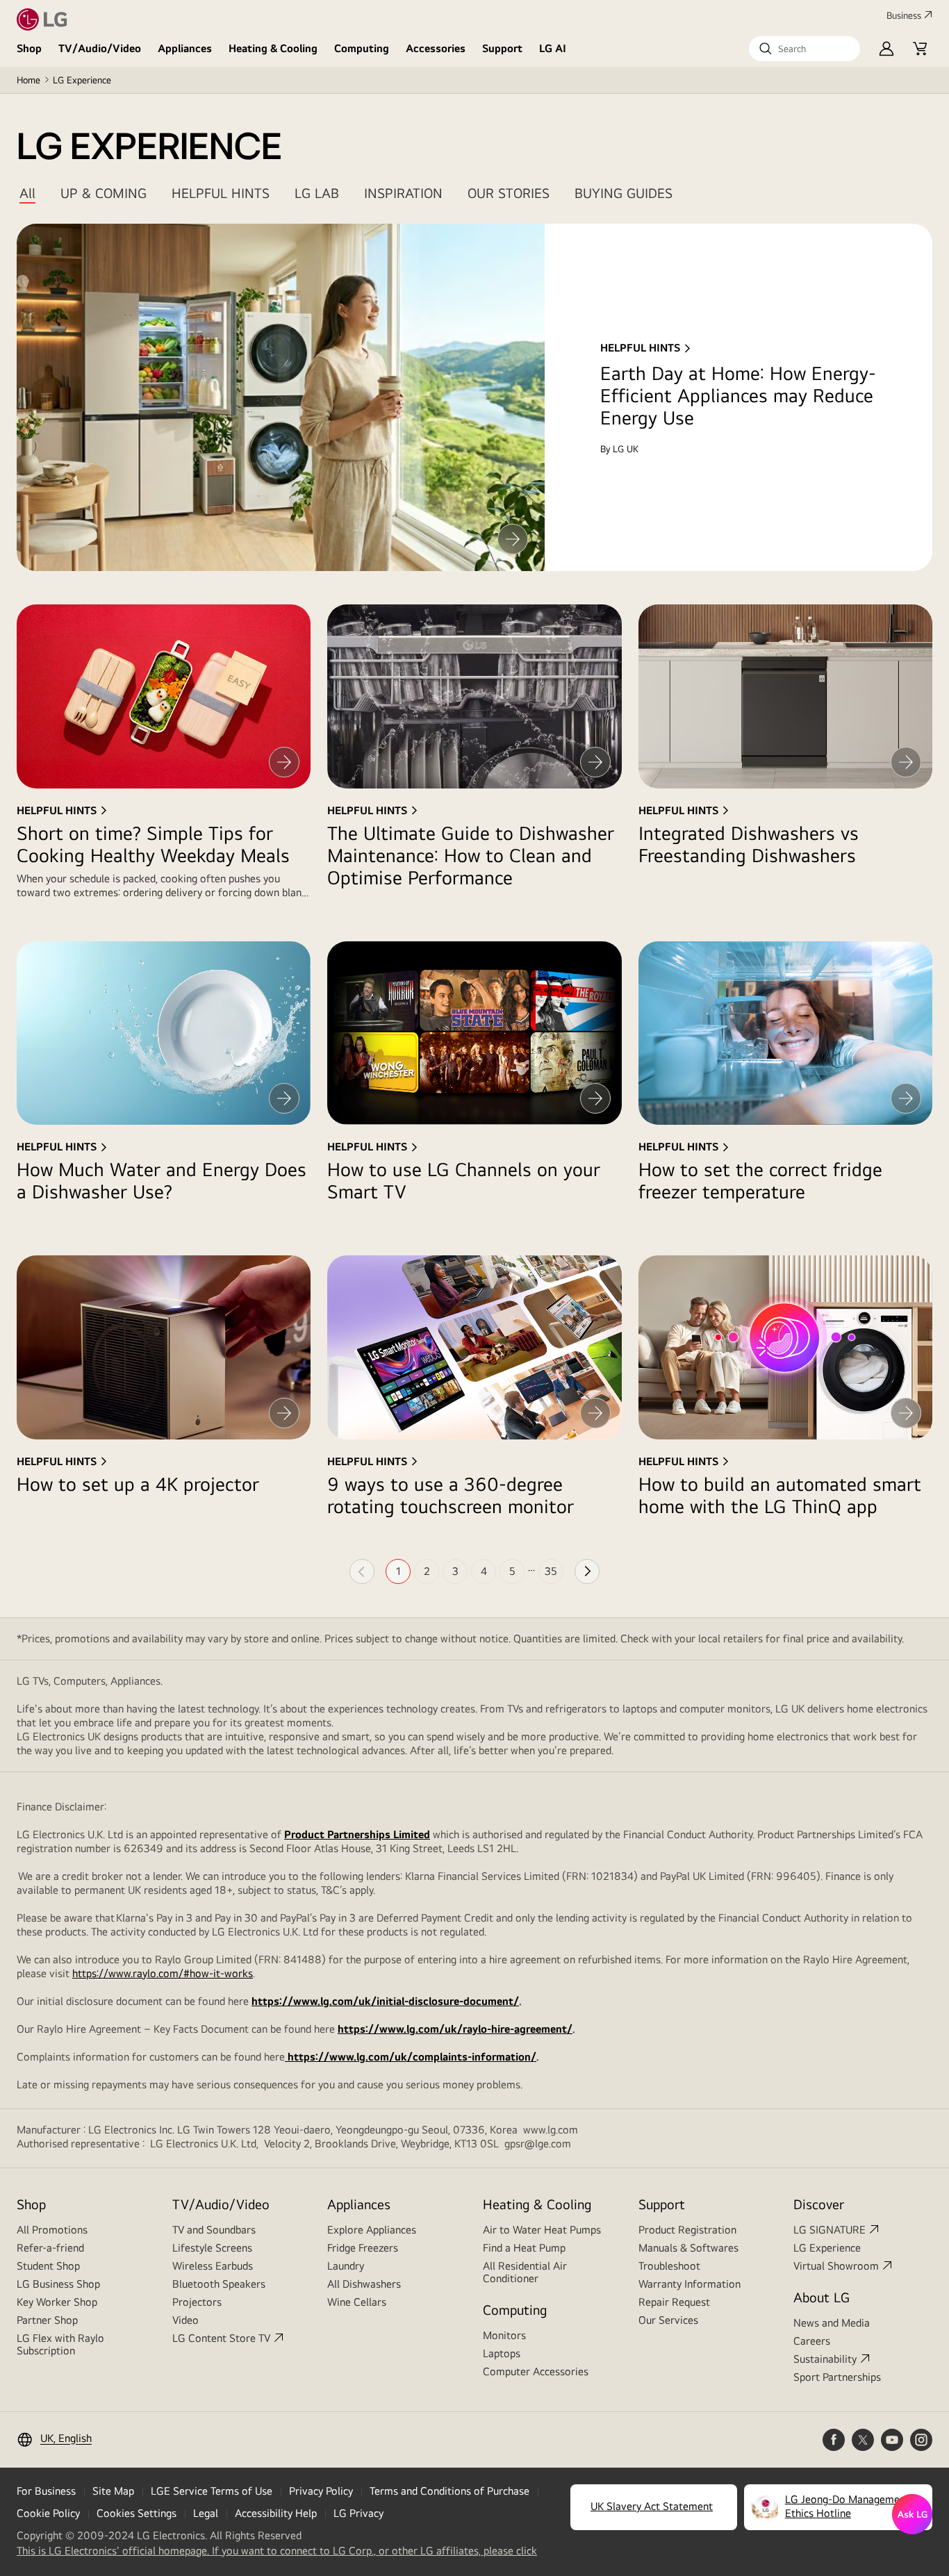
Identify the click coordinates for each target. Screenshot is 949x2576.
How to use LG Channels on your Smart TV (464, 1180)
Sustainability (825, 2359)
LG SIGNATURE (830, 2230)
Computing (362, 48)
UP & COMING (104, 193)
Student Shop (48, 2266)
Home (28, 80)
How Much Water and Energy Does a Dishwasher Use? (162, 1180)
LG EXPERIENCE (149, 147)
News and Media (832, 2323)
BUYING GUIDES (624, 193)
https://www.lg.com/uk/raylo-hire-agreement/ (455, 2029)
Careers (812, 2341)
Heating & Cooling (273, 48)
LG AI (553, 48)
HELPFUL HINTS (221, 193)
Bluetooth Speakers (219, 2284)
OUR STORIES (509, 193)
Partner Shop (47, 2320)
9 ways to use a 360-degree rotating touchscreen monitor (451, 1495)
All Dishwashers (364, 2284)
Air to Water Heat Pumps (542, 2230)
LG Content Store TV (221, 2338)
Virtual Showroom (836, 2266)
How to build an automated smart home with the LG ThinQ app (780, 1495)
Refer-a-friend (50, 2248)
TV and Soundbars (214, 2230)
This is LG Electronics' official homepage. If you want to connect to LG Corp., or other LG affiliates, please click (277, 2551)
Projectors (197, 2302)
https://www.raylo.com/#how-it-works (163, 1973)
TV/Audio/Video (100, 48)
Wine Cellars (357, 2302)
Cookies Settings (137, 2513)
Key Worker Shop (57, 2302)
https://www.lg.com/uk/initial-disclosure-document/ (385, 2001)
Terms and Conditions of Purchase (449, 2491)
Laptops (502, 2353)
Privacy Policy (321, 2491)
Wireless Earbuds (213, 2266)
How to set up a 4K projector (138, 1484)
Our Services (668, 2320)
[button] (804, 49)
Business (904, 15)
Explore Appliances (372, 2230)
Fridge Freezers (363, 2248)
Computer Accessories (536, 2371)
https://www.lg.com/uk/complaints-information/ (411, 2057)
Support (502, 48)
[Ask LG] (912, 2514)
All (27, 193)
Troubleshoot (669, 2266)
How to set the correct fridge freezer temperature (760, 1180)
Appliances (185, 48)
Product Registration (687, 2230)
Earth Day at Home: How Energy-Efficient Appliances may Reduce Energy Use (738, 395)
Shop (29, 48)
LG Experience (827, 2248)
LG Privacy (358, 2513)
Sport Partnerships (837, 2377)
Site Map (113, 2491)
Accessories (436, 48)
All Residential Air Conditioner (525, 2272)
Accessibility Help (276, 2513)
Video (185, 2320)
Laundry (346, 2266)
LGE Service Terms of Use (212, 2491)
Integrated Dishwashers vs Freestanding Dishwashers (749, 844)
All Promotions (52, 2230)
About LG (822, 2297)
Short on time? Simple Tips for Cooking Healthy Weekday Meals (153, 844)
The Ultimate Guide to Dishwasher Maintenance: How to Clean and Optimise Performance (471, 855)
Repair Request (674, 2302)
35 (551, 1571)
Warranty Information (690, 2284)
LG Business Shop (58, 2284)
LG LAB (317, 193)
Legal (206, 2513)
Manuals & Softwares (688, 2248)
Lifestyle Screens (212, 2248)
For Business (46, 2491)
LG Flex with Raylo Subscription (60, 2344)
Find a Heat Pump (524, 2248)
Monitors (504, 2335)
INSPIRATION (403, 193)
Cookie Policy (48, 2513)
